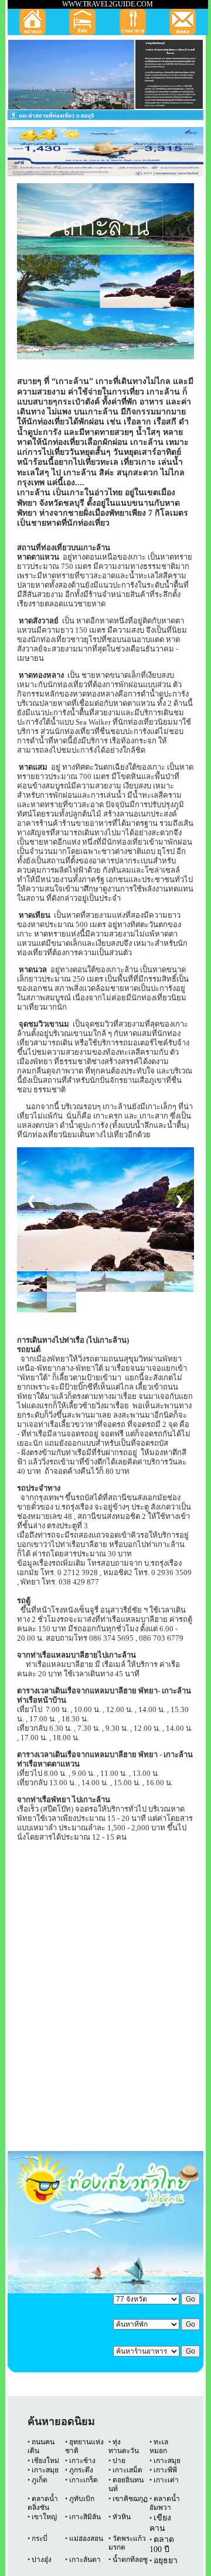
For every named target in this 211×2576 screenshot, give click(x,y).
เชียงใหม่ (45, 2461)
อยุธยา (166, 2560)
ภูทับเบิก (82, 2499)
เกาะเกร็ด (84, 2480)
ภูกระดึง (81, 2470)
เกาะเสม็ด (127, 2470)
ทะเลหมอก (159, 2446)
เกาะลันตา (85, 2560)
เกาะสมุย (167, 2461)
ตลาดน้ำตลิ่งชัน (43, 2503)
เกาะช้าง (81, 2461)
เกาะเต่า (165, 2480)
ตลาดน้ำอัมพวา (165, 2503)
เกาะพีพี (165, 2470)
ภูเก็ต (40, 2480)
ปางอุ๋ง (42, 2560)
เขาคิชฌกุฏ (130, 2499)
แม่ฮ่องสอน (86, 2539)
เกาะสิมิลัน (85, 2517)
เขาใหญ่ (44, 2517)
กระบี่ (40, 2539)
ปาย (119, 2461)
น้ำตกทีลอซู (129, 2560)
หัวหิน (122, 2517)
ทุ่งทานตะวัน (124, 2446)
